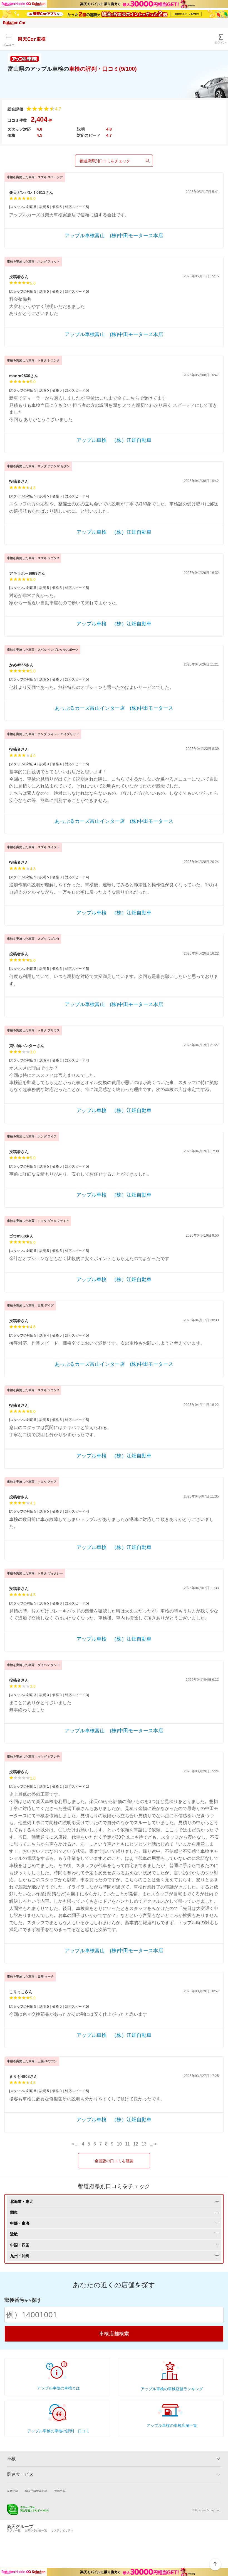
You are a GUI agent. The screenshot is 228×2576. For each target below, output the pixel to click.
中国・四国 (20, 2245)
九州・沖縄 (20, 2256)
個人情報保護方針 (36, 2491)
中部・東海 (20, 2223)
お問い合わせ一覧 (36, 2530)
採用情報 (60, 2491)
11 (127, 2144)
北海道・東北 (22, 2201)
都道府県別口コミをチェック (105, 161)
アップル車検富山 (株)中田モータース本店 (114, 236)
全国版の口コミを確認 (114, 2161)
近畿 (14, 2234)
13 (144, 2144)
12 (136, 2144)
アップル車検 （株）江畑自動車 (114, 440)
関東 (14, 2212)
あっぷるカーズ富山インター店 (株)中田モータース (114, 708)
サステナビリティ (62, 2530)
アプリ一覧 (14, 2530)
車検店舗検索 (114, 2334)
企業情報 (13, 2491)
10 (119, 2144)
